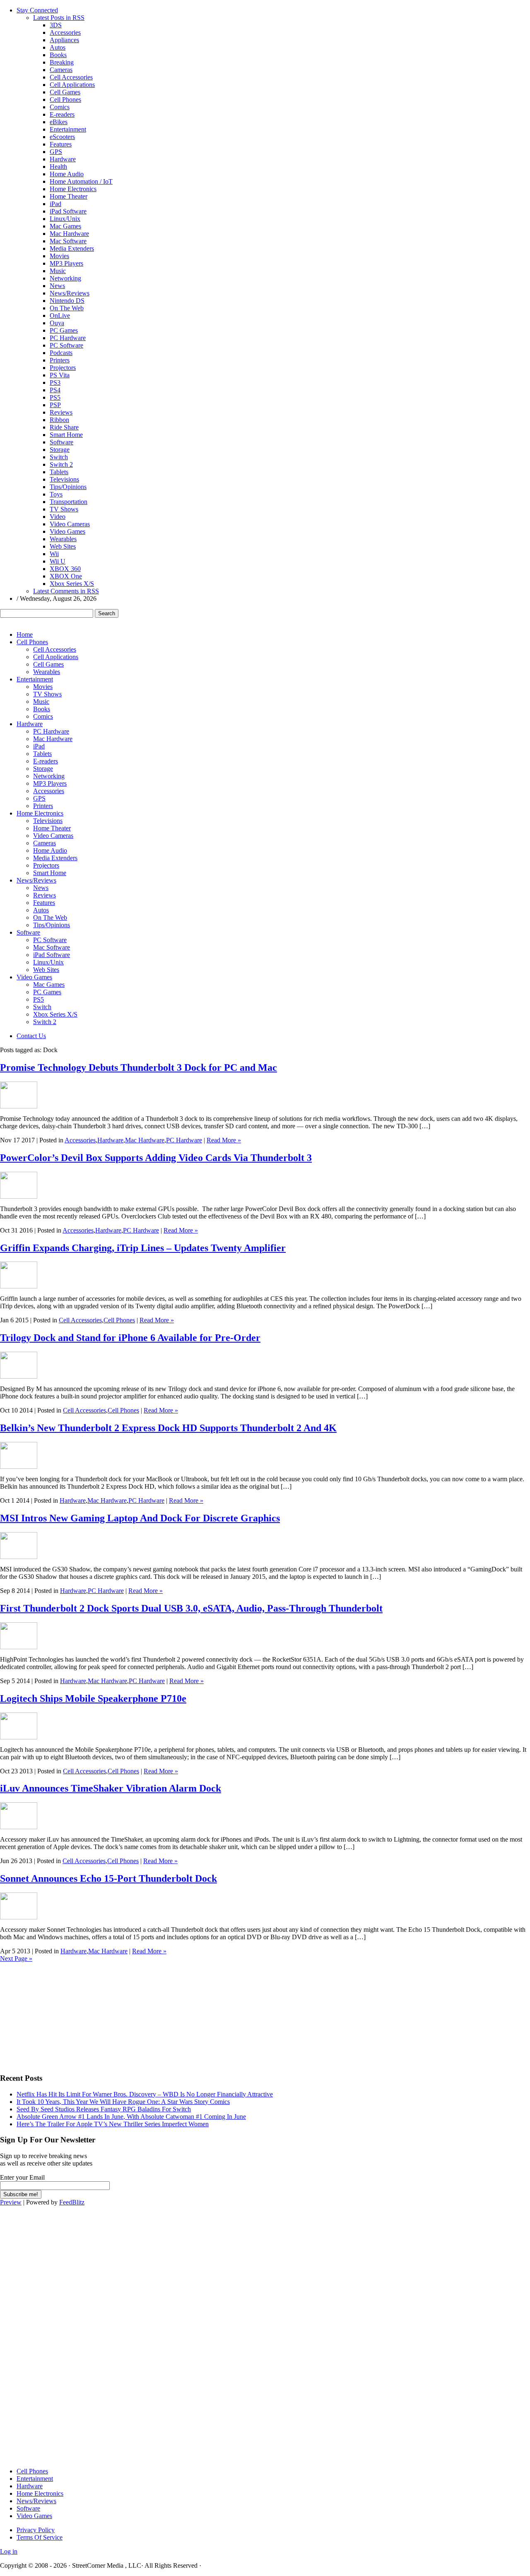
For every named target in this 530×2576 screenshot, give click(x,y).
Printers (60, 360)
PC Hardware (68, 338)
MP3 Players (66, 263)
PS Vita (60, 375)
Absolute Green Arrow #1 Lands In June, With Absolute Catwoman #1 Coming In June (131, 2117)
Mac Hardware (69, 234)
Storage (60, 450)
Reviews (61, 412)
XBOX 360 (65, 569)
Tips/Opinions (68, 487)
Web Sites (63, 546)
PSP (55, 405)
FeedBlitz (72, 2202)
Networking (65, 278)
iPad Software (68, 211)
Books (58, 55)
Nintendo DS (67, 301)
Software (61, 442)
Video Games (67, 531)
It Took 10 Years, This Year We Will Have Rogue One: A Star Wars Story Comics (123, 2102)
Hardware (63, 159)
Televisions (64, 479)
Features (61, 144)
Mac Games (65, 226)
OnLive (60, 315)
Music (58, 271)
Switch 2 (61, 464)
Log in (9, 2551)
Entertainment (68, 129)
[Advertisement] (62, 2014)
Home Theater (69, 196)
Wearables (63, 539)
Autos (58, 47)
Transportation (69, 502)
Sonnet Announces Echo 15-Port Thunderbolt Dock (108, 1878)
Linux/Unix (65, 219)
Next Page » (16, 1958)
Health (58, 167)
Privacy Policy (36, 2530)
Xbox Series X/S (72, 584)
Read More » (224, 1140)
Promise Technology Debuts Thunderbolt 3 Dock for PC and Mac (139, 1067)
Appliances (64, 40)
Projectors (63, 368)
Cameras (61, 70)
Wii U (58, 561)
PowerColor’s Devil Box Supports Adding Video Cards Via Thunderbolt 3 (156, 1158)
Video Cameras (70, 524)
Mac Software (68, 241)
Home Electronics (73, 189)
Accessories (65, 32)
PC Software (66, 345)
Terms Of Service (40, 2537)
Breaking (62, 62)
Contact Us (31, 1036)
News (57, 286)
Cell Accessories (71, 77)
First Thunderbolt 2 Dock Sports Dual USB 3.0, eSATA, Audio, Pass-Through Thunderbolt (191, 1608)
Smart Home (66, 435)
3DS (56, 25)
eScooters (62, 137)
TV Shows (64, 509)
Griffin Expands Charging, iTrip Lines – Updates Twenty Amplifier (143, 1248)
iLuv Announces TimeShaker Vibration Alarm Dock (111, 1788)
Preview (11, 2202)
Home (25, 634)
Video (58, 517)
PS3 (55, 383)
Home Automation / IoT (81, 181)
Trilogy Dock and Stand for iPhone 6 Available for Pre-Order (130, 1338)
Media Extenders (72, 248)
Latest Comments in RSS (66, 591)
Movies (59, 256)
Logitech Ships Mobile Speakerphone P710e (93, 1698)
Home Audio (67, 174)
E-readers (62, 114)
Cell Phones (65, 100)
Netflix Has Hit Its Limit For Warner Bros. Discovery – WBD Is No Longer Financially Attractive (145, 2094)
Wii (54, 554)
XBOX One (66, 576)
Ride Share (64, 427)
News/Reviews (70, 293)
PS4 (55, 390)
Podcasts (61, 353)
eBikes (59, 122)
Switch (59, 457)
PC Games (64, 330)
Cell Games (65, 92)
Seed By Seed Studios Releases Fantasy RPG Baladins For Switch (104, 2109)
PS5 (55, 397)
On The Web (67, 308)
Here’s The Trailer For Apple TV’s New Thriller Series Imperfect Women (113, 2124)
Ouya (57, 323)
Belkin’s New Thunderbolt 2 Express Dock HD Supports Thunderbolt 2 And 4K (168, 1428)
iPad (55, 204)
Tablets (59, 472)
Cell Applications (72, 85)
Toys (56, 494)
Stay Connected (37, 10)
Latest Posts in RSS (59, 18)
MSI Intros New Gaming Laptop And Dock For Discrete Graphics (140, 1518)
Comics (60, 107)
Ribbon (59, 420)
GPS (56, 152)
